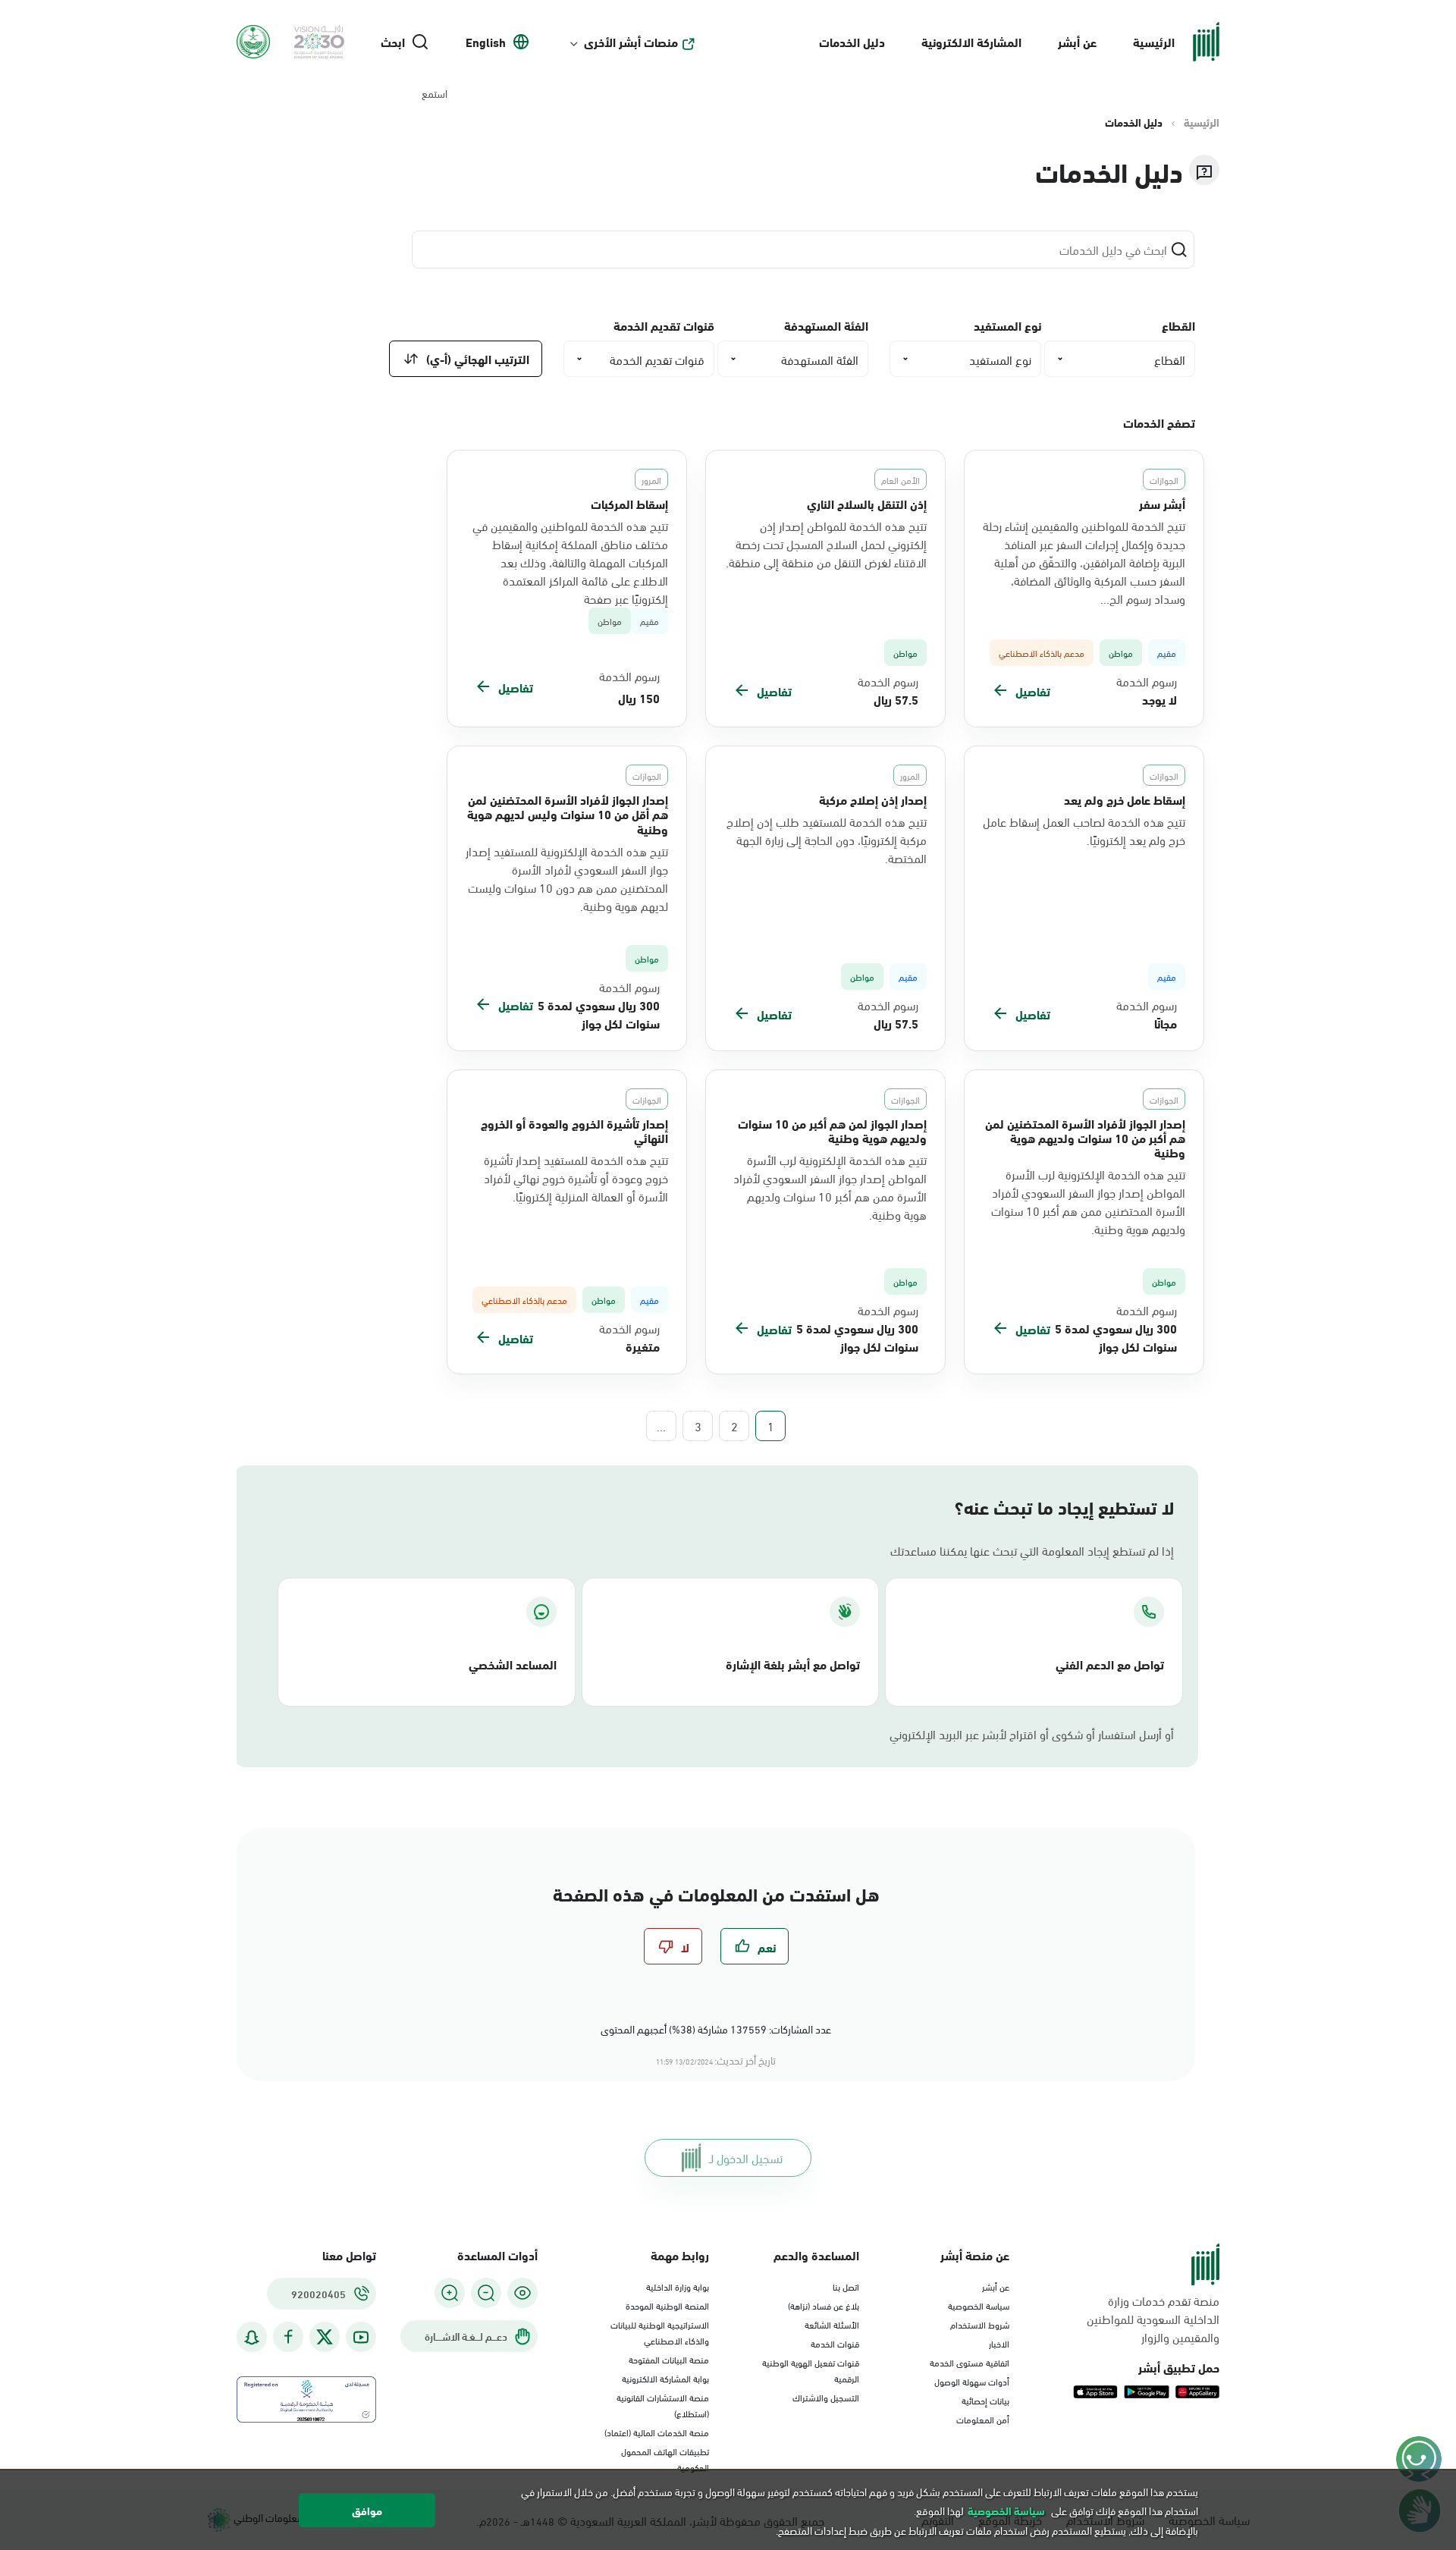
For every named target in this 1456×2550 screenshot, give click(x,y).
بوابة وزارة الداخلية (678, 2286)
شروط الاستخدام (980, 2324)
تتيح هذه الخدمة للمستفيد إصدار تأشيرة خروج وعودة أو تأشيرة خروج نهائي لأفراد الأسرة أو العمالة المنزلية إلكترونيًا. (576, 1178)
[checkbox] (755, 1946)
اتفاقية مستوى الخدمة (970, 2362)
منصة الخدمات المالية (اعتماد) (657, 2432)
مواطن (610, 621)
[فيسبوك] (288, 2337)
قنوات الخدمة (835, 2343)
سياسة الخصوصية (979, 2305)
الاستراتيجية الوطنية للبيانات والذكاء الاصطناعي (660, 2332)
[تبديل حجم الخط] (486, 2293)
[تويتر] (325, 2337)
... (661, 1426)
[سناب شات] (252, 2337)
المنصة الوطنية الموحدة (667, 2305)
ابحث (393, 42)
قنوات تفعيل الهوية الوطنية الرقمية (811, 2370)
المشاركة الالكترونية (971, 41)
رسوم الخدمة (1147, 681)
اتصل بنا (846, 2286)
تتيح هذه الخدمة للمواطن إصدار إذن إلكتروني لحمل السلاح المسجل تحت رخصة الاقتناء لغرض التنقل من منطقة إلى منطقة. (826, 544)
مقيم (650, 621)
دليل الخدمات (852, 41)
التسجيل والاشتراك (826, 2397)
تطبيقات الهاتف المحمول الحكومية (665, 2459)
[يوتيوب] (361, 2337)
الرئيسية (1154, 41)
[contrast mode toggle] (522, 2293)
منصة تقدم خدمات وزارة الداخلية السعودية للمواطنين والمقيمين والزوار (1153, 2319)
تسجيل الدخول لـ (746, 2157)
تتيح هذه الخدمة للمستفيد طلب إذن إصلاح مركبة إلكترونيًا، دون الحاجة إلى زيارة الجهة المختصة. (827, 840)
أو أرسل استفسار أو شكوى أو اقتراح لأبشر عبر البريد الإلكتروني (1032, 1734)
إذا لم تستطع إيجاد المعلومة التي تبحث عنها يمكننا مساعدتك (1032, 1550)
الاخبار (999, 2343)
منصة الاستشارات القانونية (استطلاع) (663, 2405)
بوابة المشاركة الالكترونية (665, 2378)
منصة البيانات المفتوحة (669, 2359)
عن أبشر (1077, 41)
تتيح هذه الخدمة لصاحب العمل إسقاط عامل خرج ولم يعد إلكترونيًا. (1084, 831)
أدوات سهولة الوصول (972, 2381)
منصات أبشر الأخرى (631, 42)
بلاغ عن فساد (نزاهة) (824, 2305)
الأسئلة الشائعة (832, 2324)
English (486, 42)
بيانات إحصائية (985, 2400)
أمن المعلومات (983, 2419)
